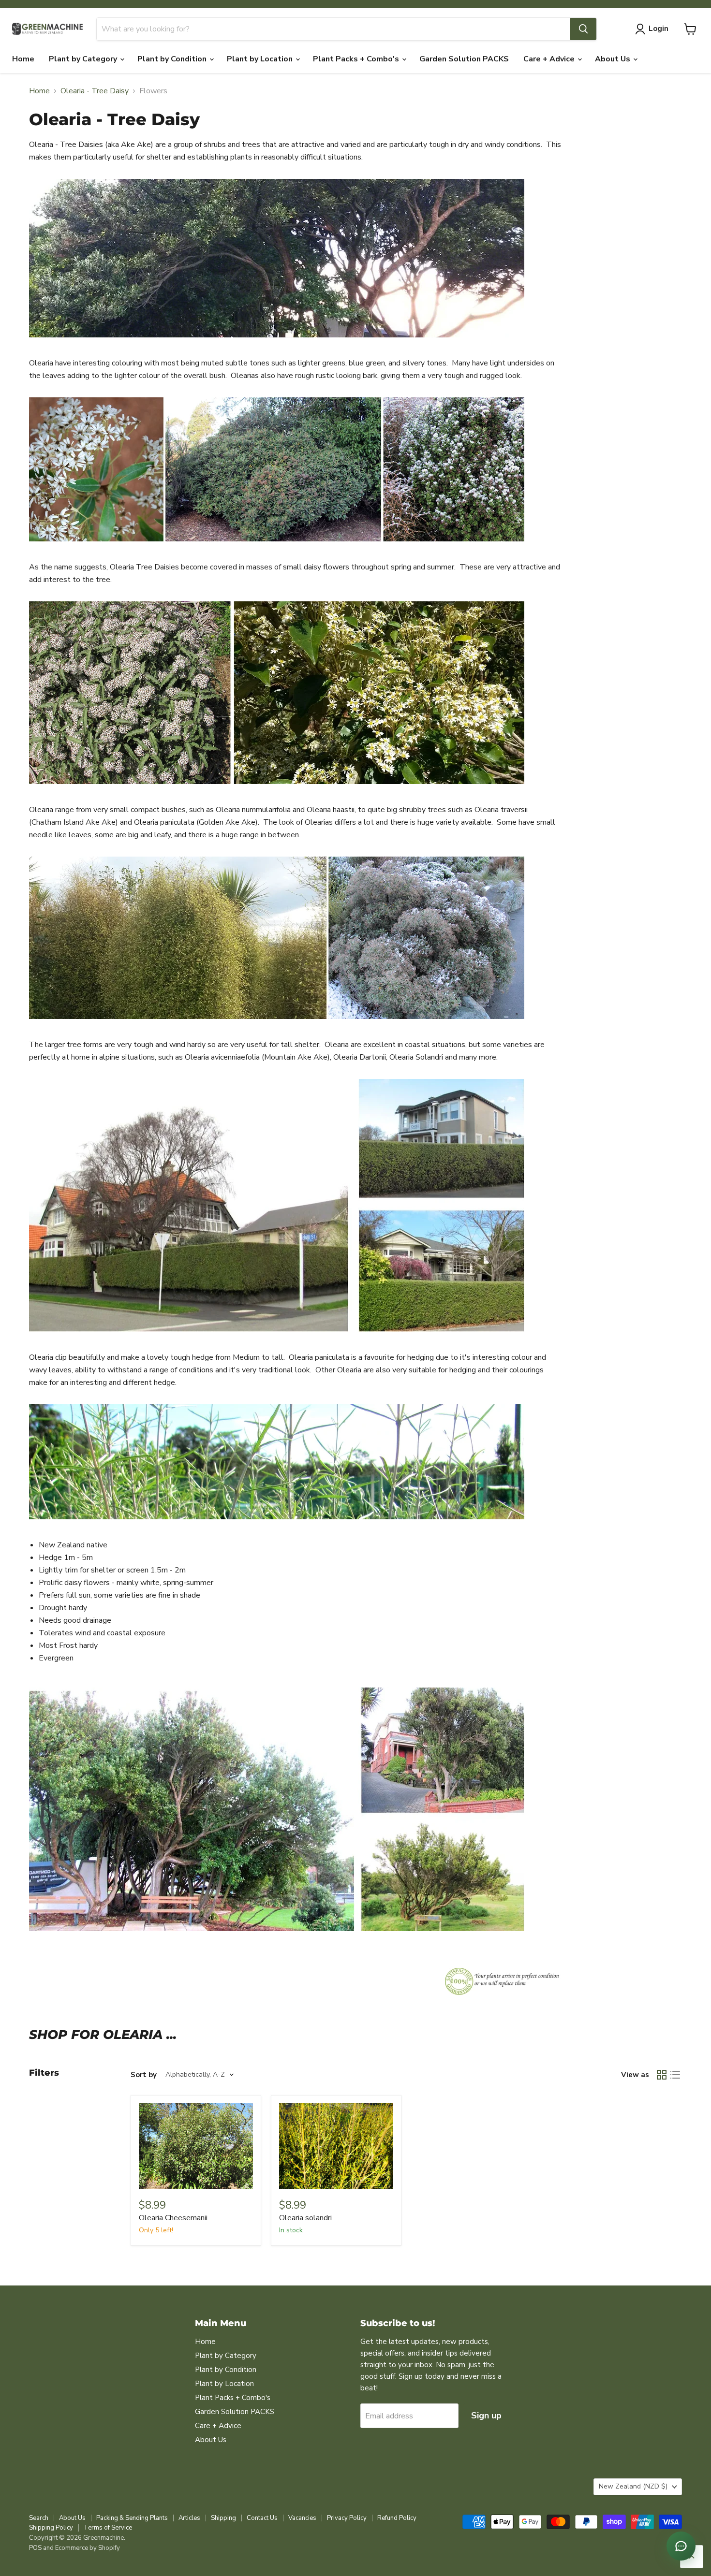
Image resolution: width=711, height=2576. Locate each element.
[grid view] (662, 2075)
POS (35, 2548)
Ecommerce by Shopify (88, 2548)
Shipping (223, 2518)
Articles (189, 2518)
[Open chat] (681, 2546)
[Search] (583, 29)
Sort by (144, 2075)
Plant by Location (261, 59)
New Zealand (633, 2486)
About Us (614, 59)
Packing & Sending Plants (132, 2518)
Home (23, 59)
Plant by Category (84, 59)
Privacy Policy (347, 2518)
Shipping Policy (51, 2528)
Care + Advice (550, 59)
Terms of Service (108, 2528)
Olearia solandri (305, 2218)
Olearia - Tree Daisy (95, 91)
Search (39, 2518)
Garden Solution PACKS (464, 59)
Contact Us (262, 2518)
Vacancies (302, 2518)
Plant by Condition (173, 59)
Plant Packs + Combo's (357, 59)
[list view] (675, 2075)
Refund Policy (397, 2518)
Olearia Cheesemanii (173, 2218)
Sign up (486, 2416)
